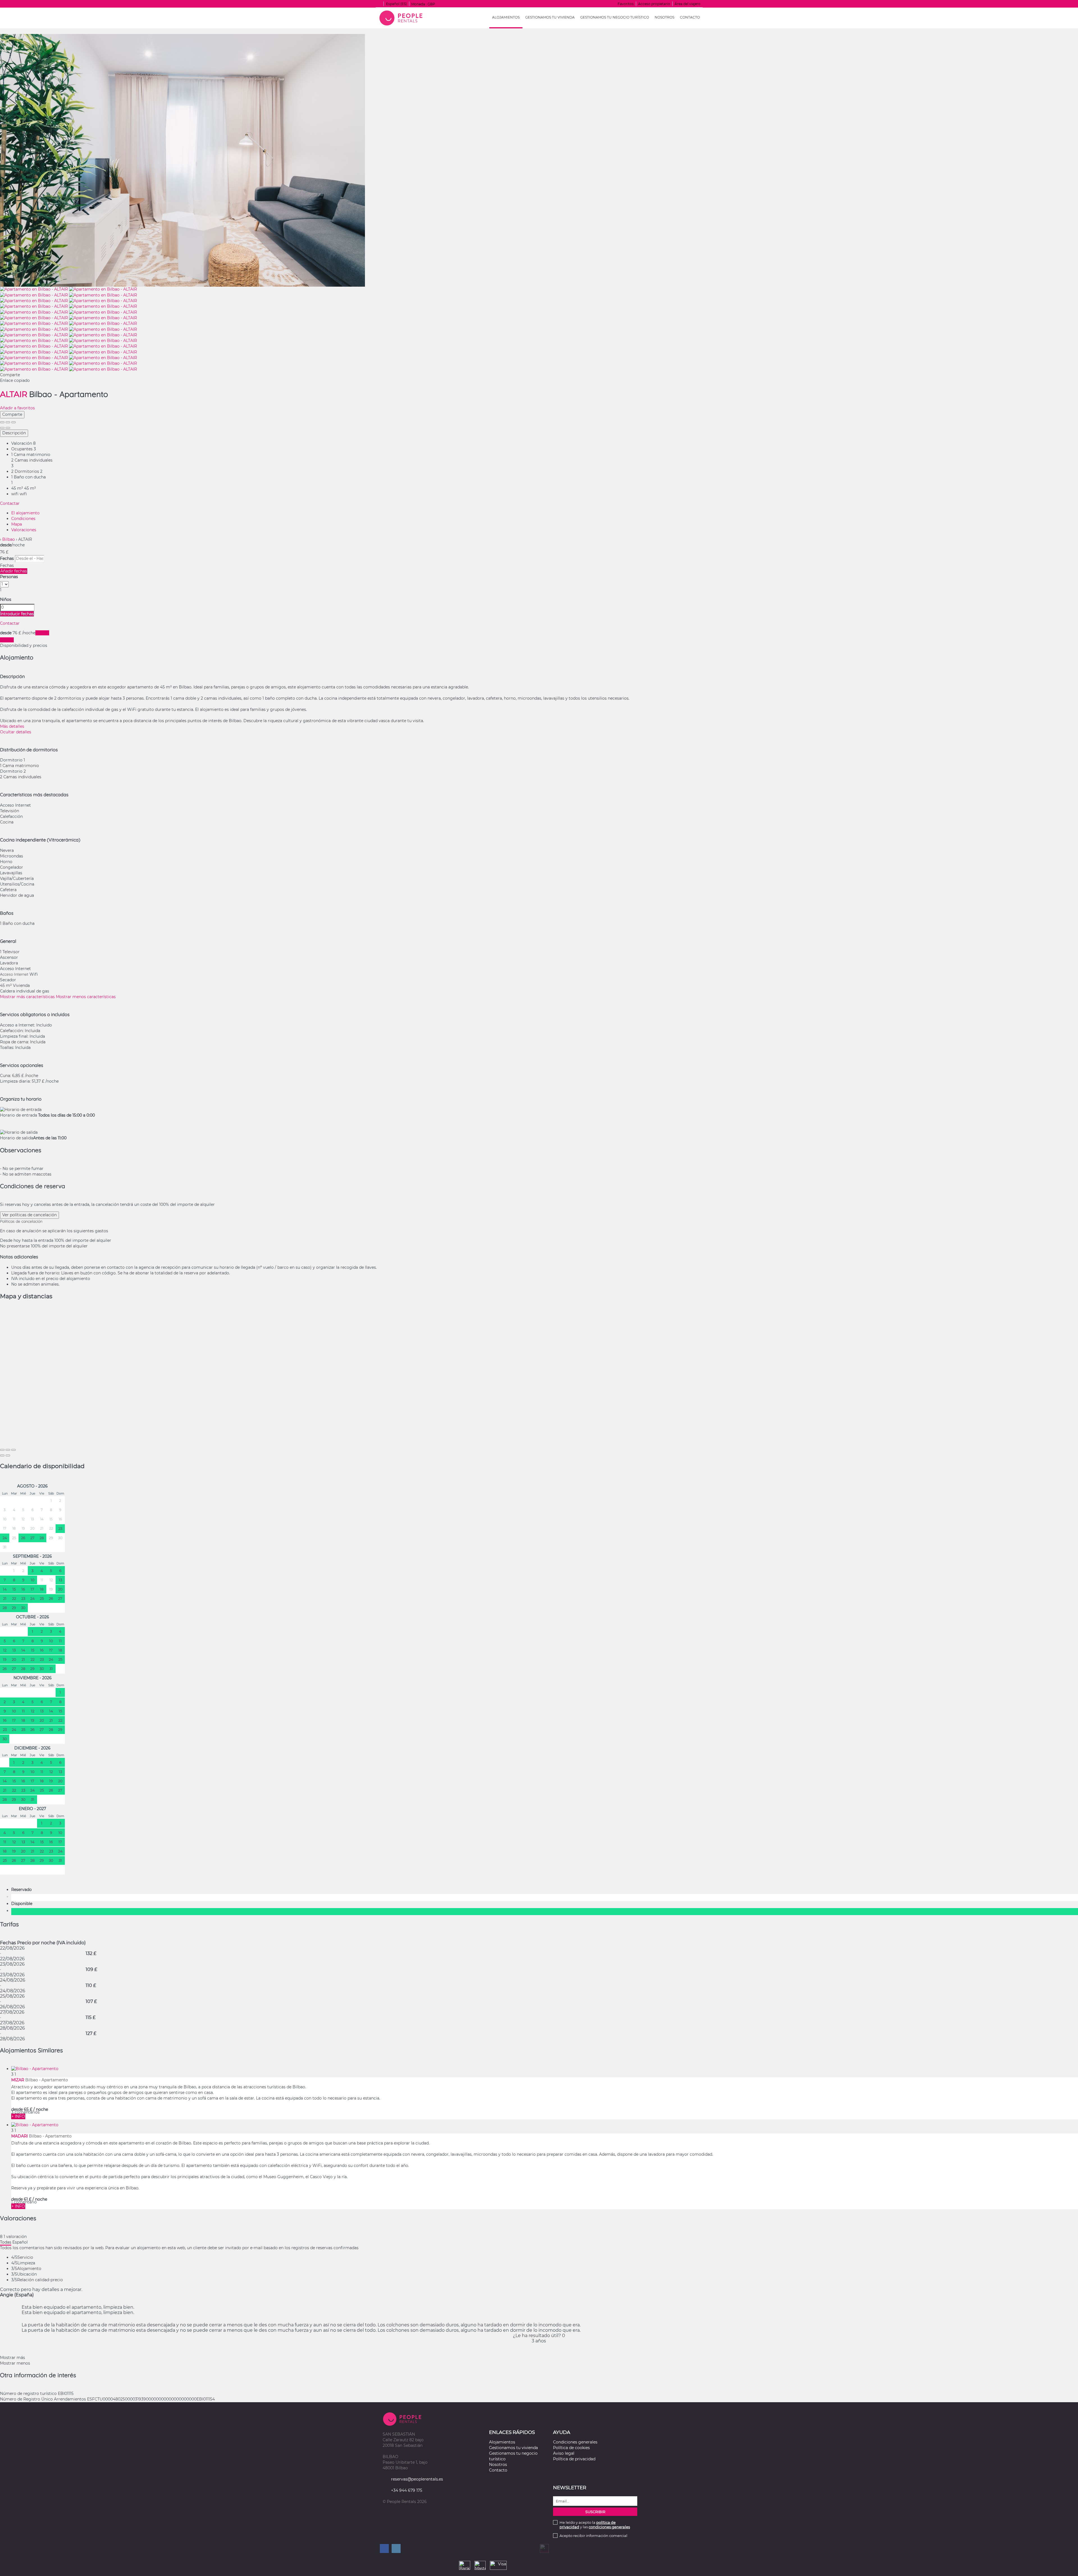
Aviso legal (564, 2453)
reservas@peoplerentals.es (417, 2479)
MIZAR (18, 2080)
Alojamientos (506, 17)
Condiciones (23, 519)
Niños (6, 599)
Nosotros (664, 17)
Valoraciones (24, 530)
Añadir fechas (14, 571)
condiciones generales (609, 2527)
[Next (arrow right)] (8, 428)
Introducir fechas (17, 614)
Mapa (17, 524)
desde (6, 545)
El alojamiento (25, 513)
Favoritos (626, 4)
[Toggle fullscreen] (8, 422)
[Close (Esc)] (2, 422)
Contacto (690, 17)
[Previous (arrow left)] (2, 428)
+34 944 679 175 (407, 2490)
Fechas (7, 558)
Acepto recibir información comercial (593, 2536)
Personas (9, 577)
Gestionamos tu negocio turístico (615, 17)
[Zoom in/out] (13, 422)
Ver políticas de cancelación (29, 1215)
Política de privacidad (574, 2459)
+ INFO (18, 2116)
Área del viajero (688, 4)
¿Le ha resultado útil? (539, 2336)
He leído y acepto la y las (595, 2525)
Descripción (14, 433)
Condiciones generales (575, 2442)
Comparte (12, 414)
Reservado (23, 1890)
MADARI (20, 2136)
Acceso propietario (654, 4)
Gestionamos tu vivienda (550, 17)
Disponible (23, 1904)
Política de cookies (571, 2448)
